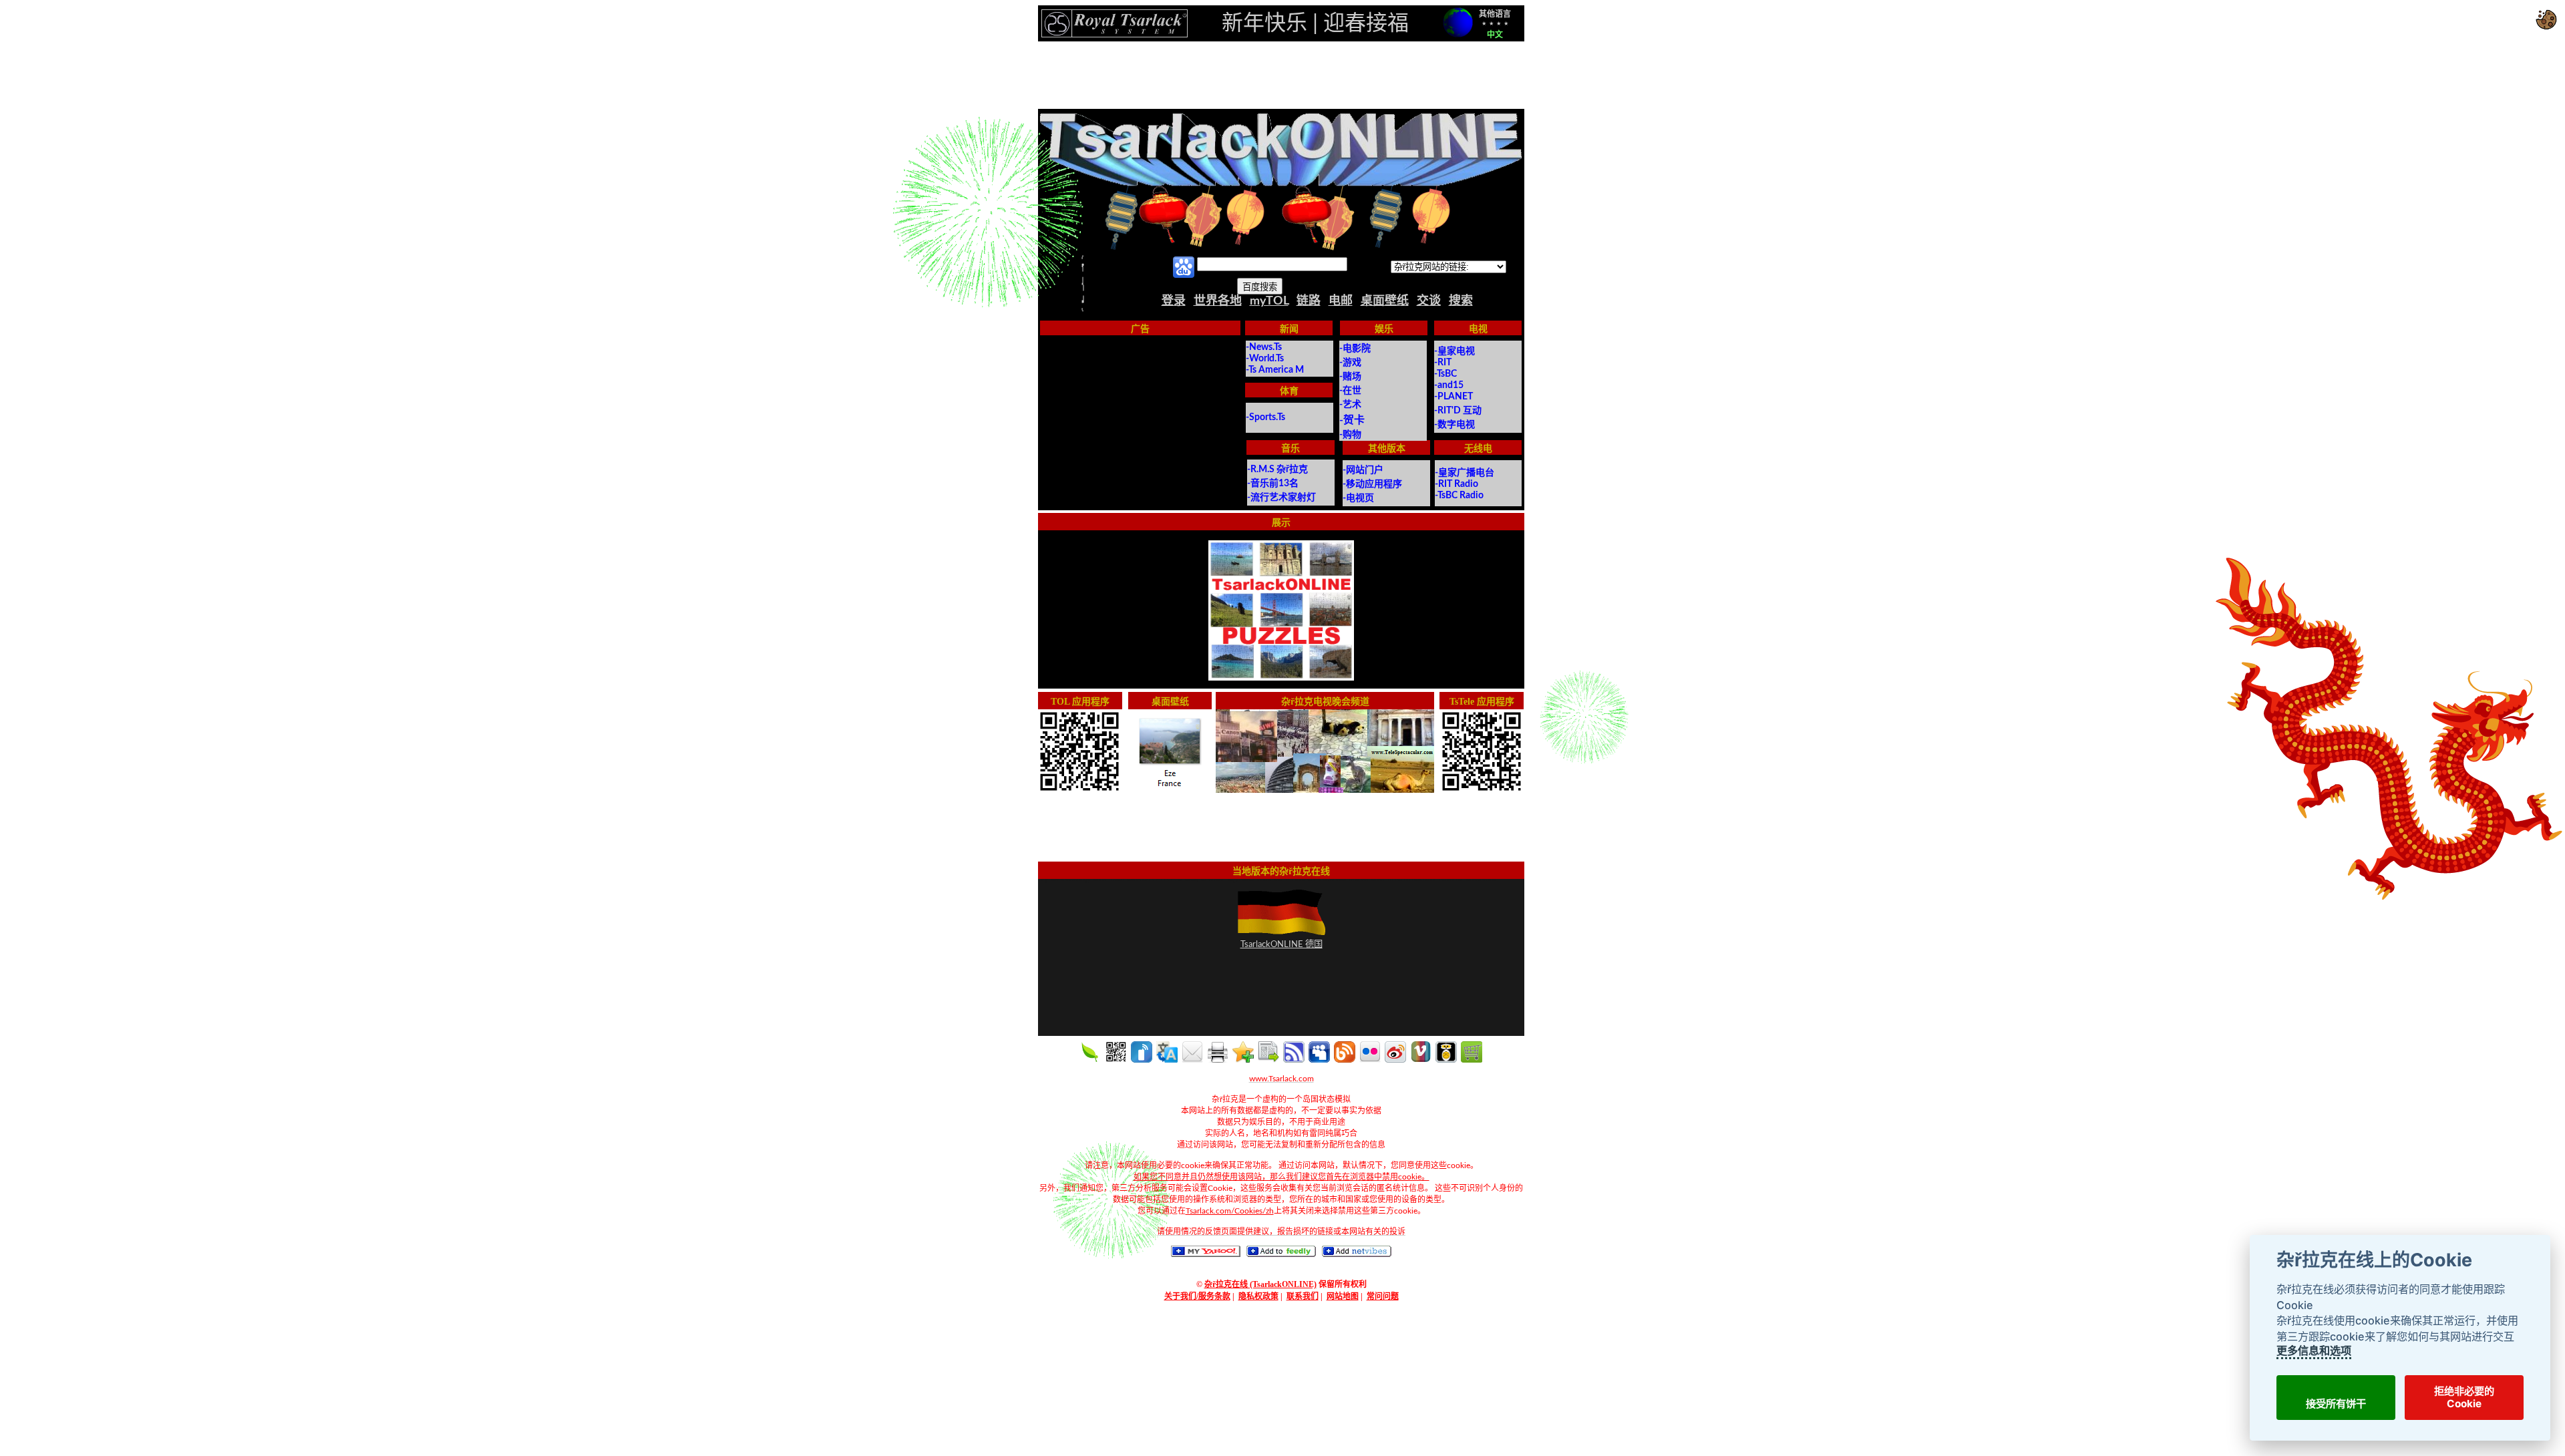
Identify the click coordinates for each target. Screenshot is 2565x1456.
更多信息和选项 (2313, 1350)
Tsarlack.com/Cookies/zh (1230, 1211)
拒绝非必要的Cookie (2464, 1397)
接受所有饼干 (2335, 1404)
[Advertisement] (1281, 75)
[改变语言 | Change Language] (1458, 22)
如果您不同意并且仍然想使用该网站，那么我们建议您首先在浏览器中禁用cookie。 (1281, 1177)
